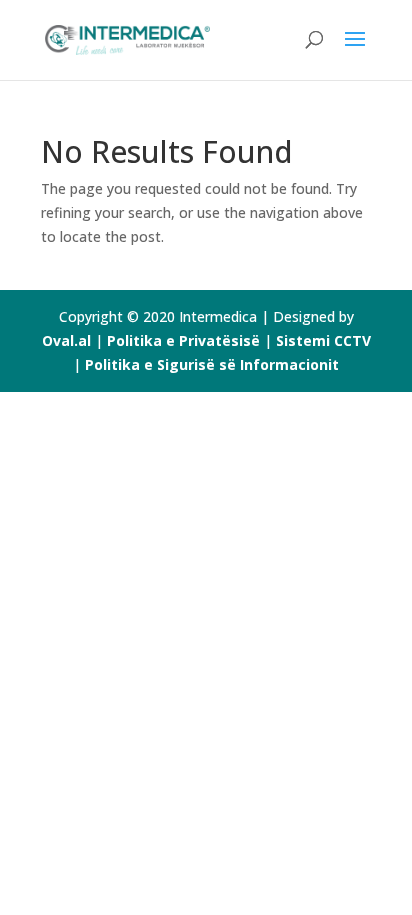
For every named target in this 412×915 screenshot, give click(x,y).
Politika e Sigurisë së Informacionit (212, 364)
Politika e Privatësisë (183, 340)
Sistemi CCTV (323, 340)
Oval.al (66, 340)
